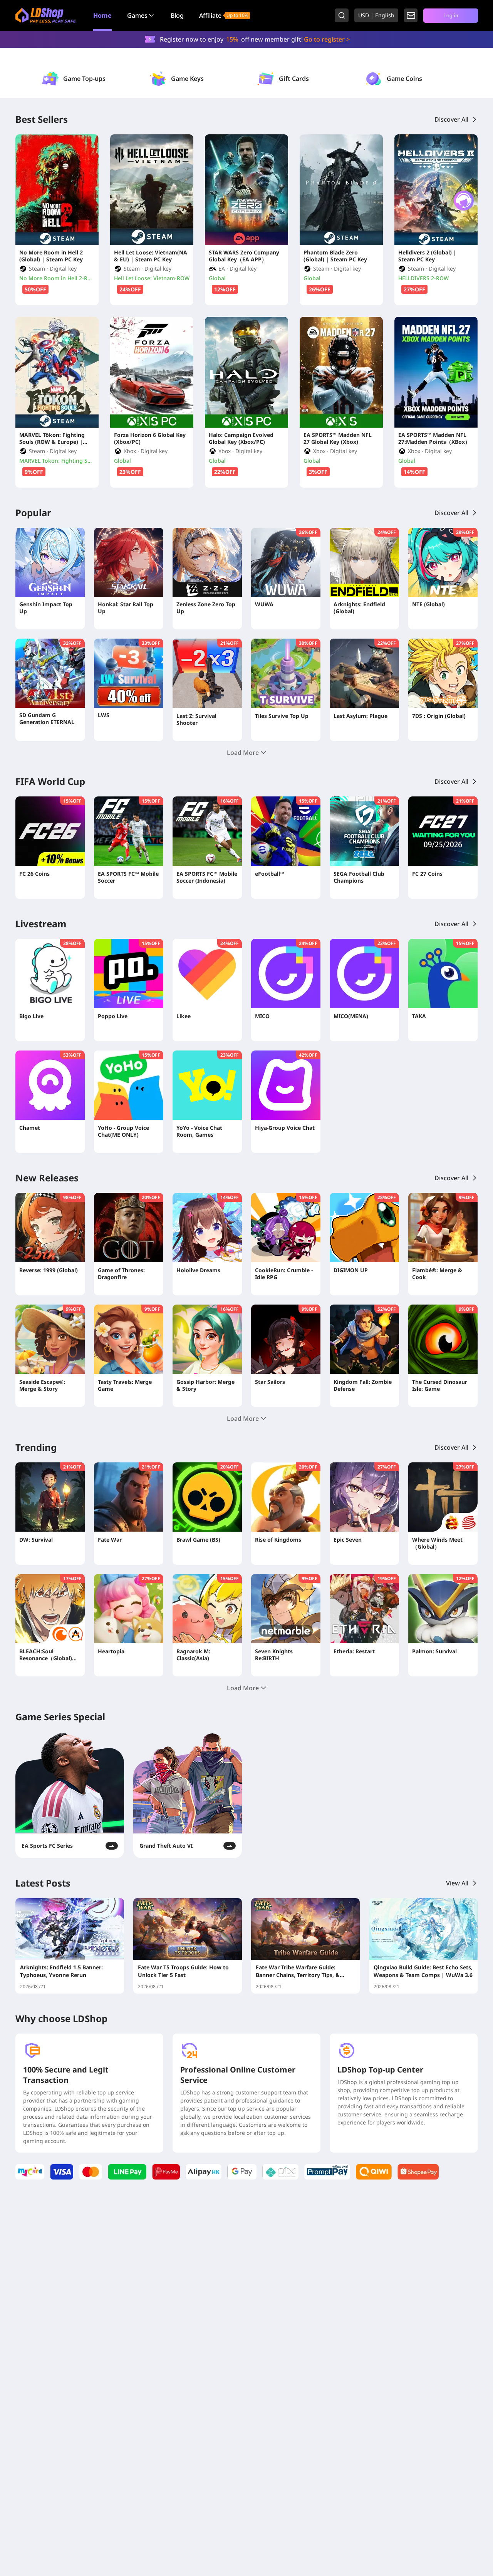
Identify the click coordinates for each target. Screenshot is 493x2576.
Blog (177, 15)
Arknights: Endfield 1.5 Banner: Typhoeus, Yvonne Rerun (61, 1971)
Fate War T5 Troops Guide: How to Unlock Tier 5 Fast (183, 1971)
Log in (451, 15)
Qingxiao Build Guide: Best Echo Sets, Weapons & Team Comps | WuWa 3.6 (423, 1971)
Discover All (451, 119)
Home (102, 15)
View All (457, 1883)
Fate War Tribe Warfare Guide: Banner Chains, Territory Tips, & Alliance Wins (298, 1971)
